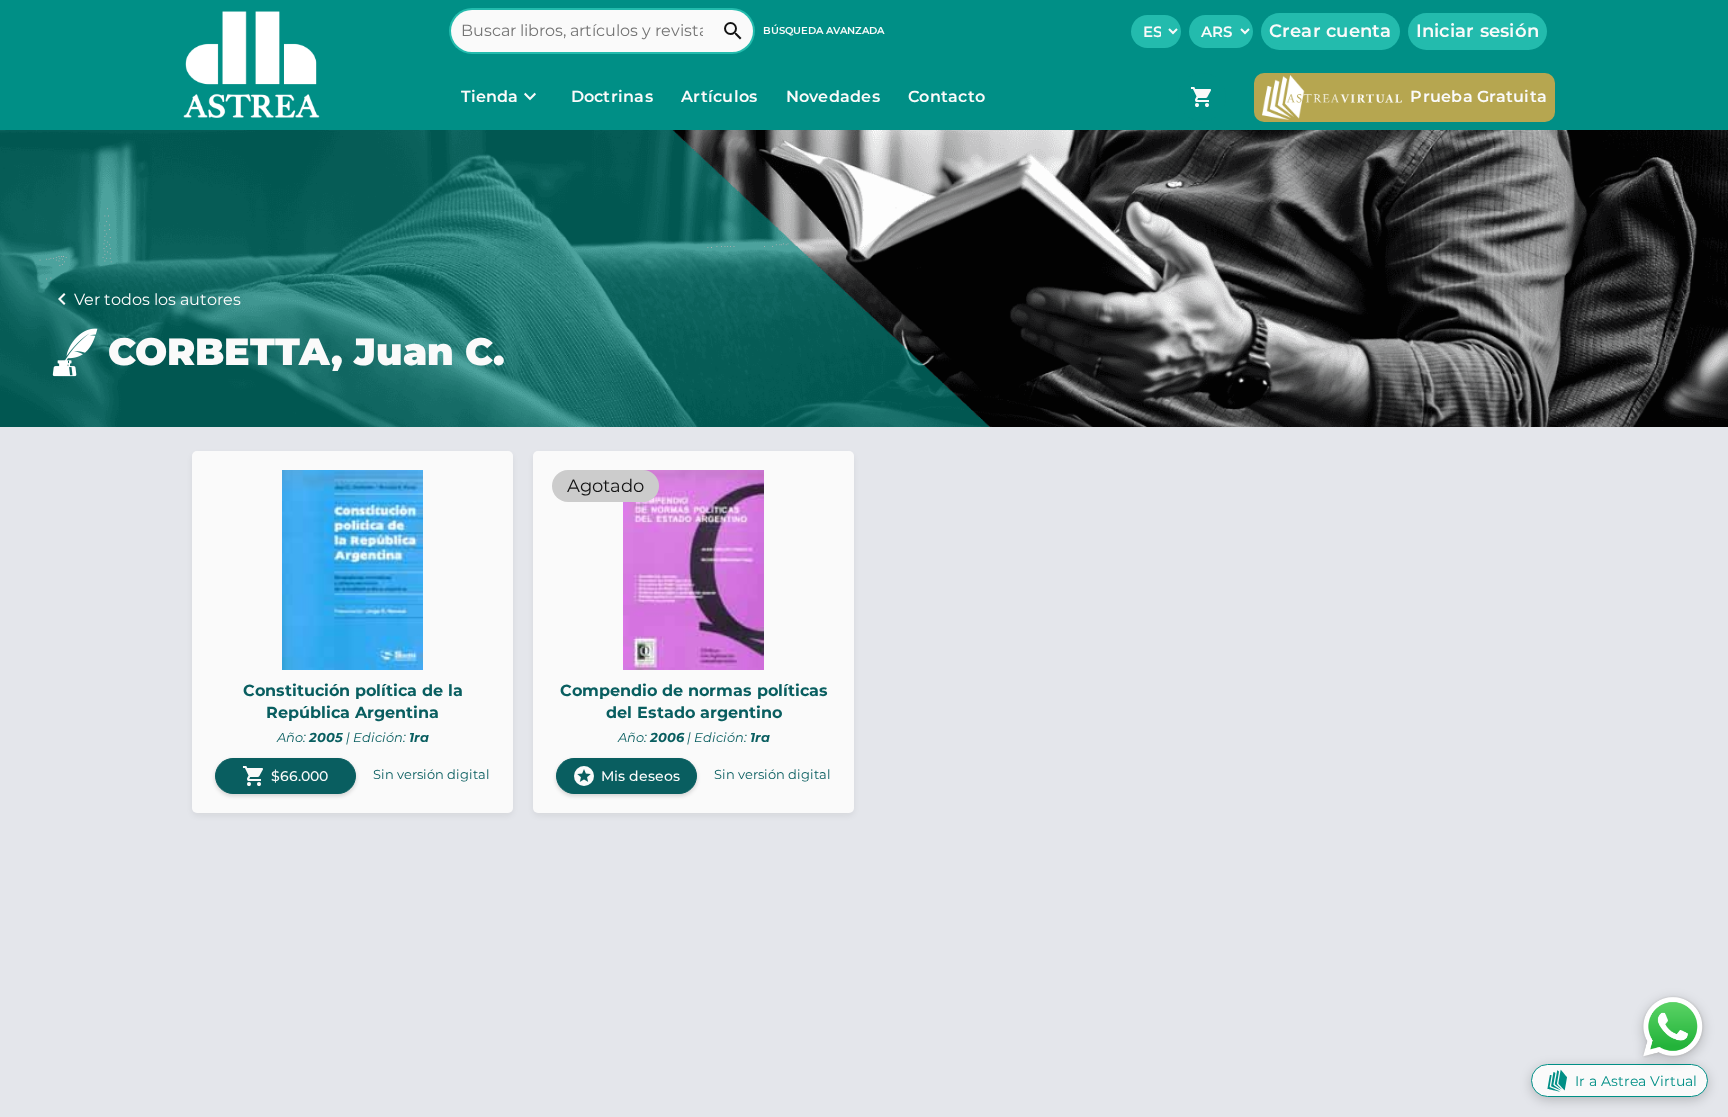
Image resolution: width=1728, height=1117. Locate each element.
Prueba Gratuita (1478, 96)
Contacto (946, 96)
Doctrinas (611, 96)
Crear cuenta (1330, 31)
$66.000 (285, 776)
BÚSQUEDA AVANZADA (823, 30)
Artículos (721, 96)
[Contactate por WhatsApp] (1673, 1025)
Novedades (835, 96)
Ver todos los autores (157, 299)
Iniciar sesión (1478, 31)
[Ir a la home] (247, 65)
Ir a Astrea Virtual (1636, 1081)
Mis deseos (626, 776)
